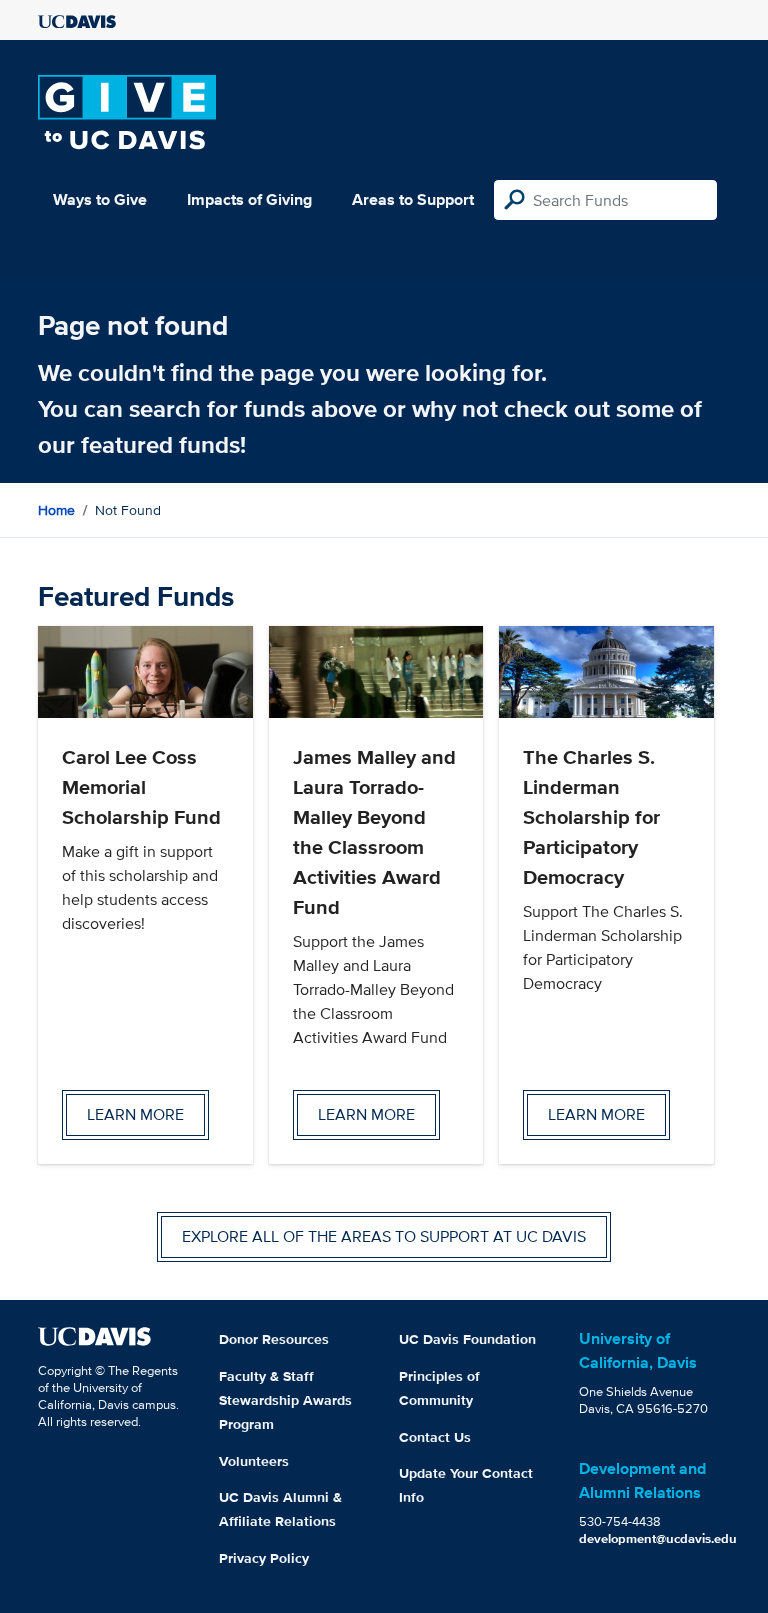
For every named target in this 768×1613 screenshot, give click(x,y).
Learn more (135, 1114)
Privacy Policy (264, 1558)
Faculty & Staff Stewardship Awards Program (285, 1400)
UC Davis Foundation (467, 1339)
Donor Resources (274, 1339)
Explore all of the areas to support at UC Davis (384, 1236)
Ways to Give (100, 199)
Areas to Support (413, 199)
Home (56, 510)
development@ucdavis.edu (658, 1538)
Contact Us (435, 1437)
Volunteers (254, 1461)
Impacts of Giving (249, 199)
